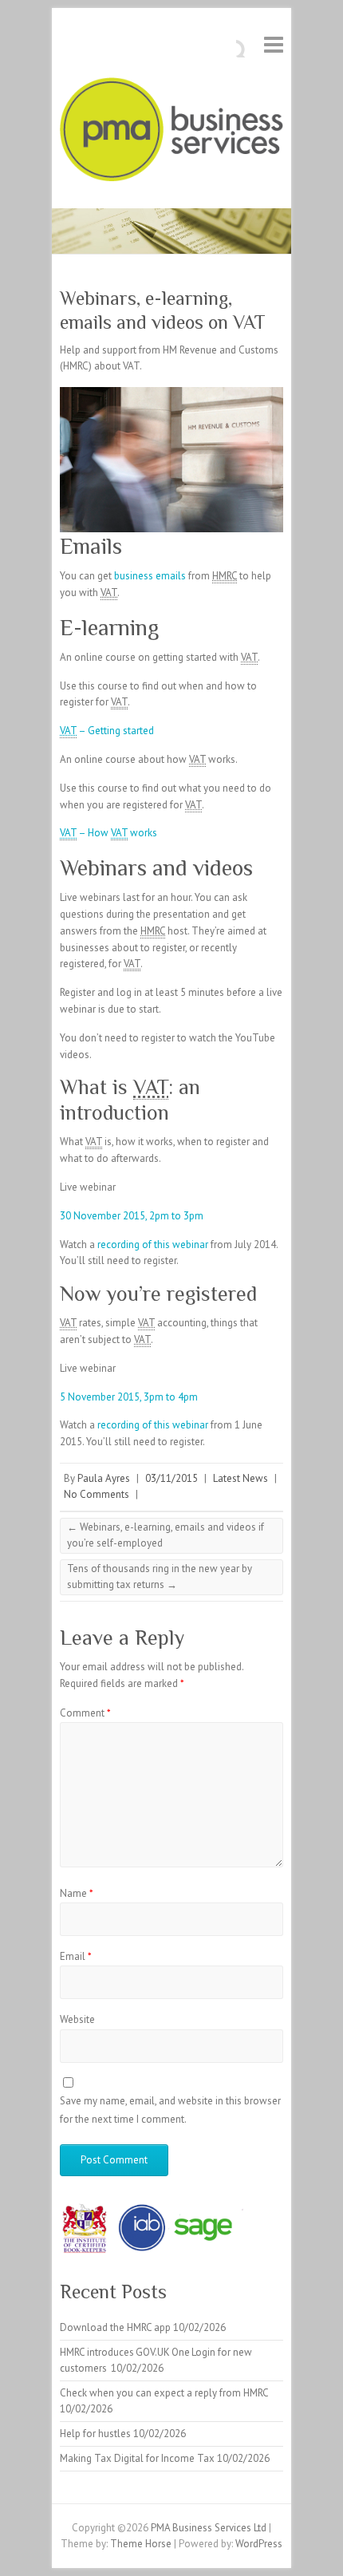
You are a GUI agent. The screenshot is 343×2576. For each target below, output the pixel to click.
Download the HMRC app (115, 2327)
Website (77, 2019)
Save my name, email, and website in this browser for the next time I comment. (170, 2110)
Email (76, 1956)
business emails (150, 576)
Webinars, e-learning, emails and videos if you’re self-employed (166, 1535)
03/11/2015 (171, 1478)
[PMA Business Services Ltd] (171, 133)
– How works (108, 833)
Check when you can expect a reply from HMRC (164, 2393)
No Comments (97, 1494)
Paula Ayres (104, 1478)
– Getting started (107, 731)
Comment (85, 1713)
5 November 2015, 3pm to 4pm (129, 1397)
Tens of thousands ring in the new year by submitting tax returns (160, 1576)
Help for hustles (95, 2434)
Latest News (240, 1478)
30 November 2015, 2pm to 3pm (132, 1216)
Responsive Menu (274, 44)
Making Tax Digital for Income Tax (137, 2458)
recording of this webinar (153, 1245)
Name (77, 1893)
